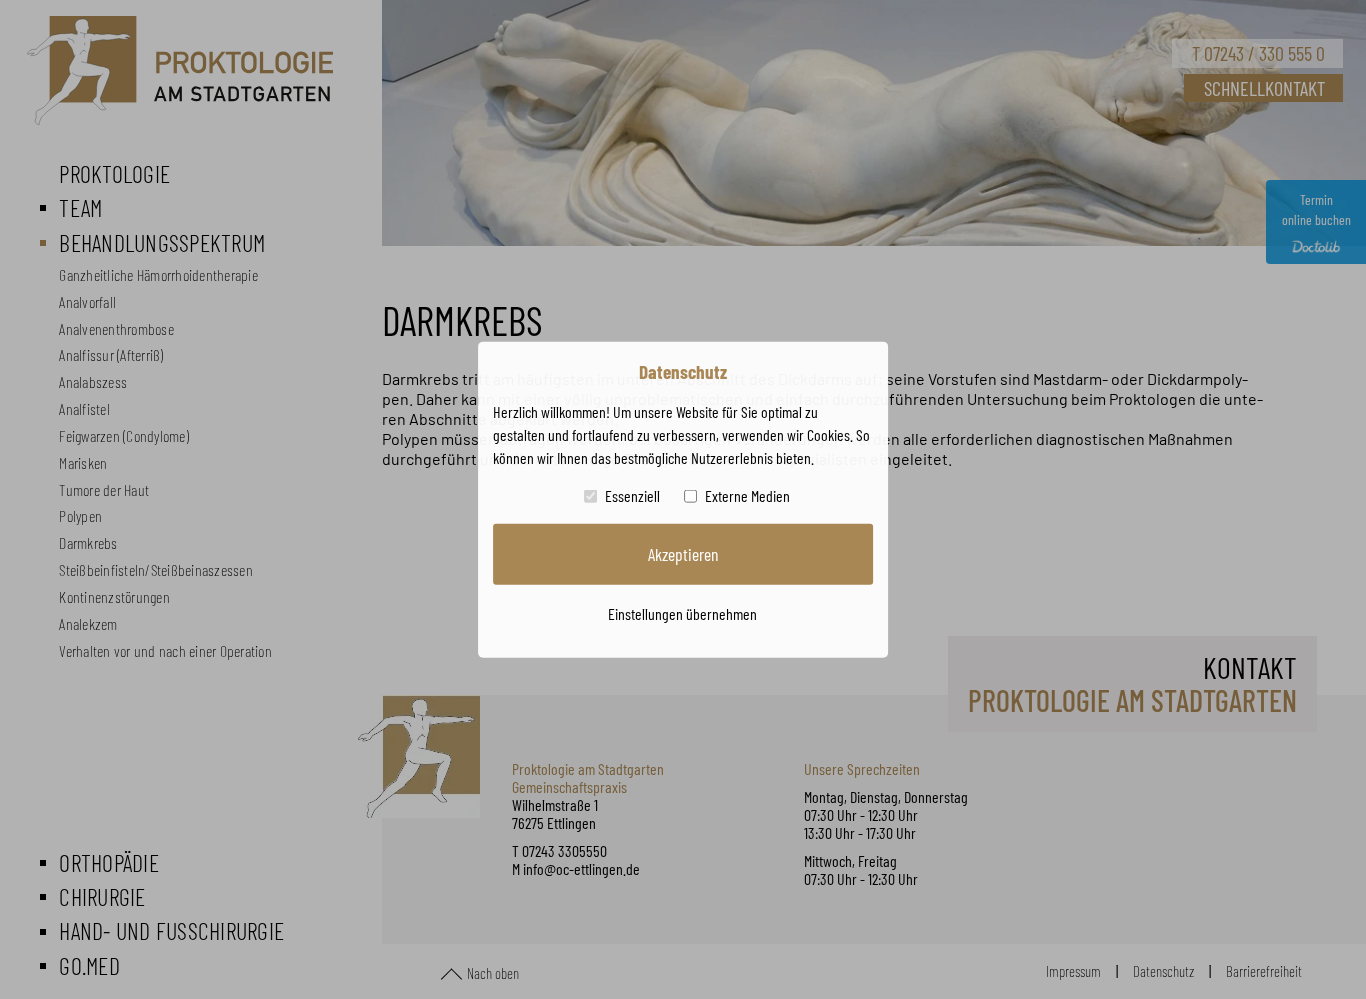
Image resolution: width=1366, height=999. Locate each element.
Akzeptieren (683, 554)
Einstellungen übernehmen (682, 612)
